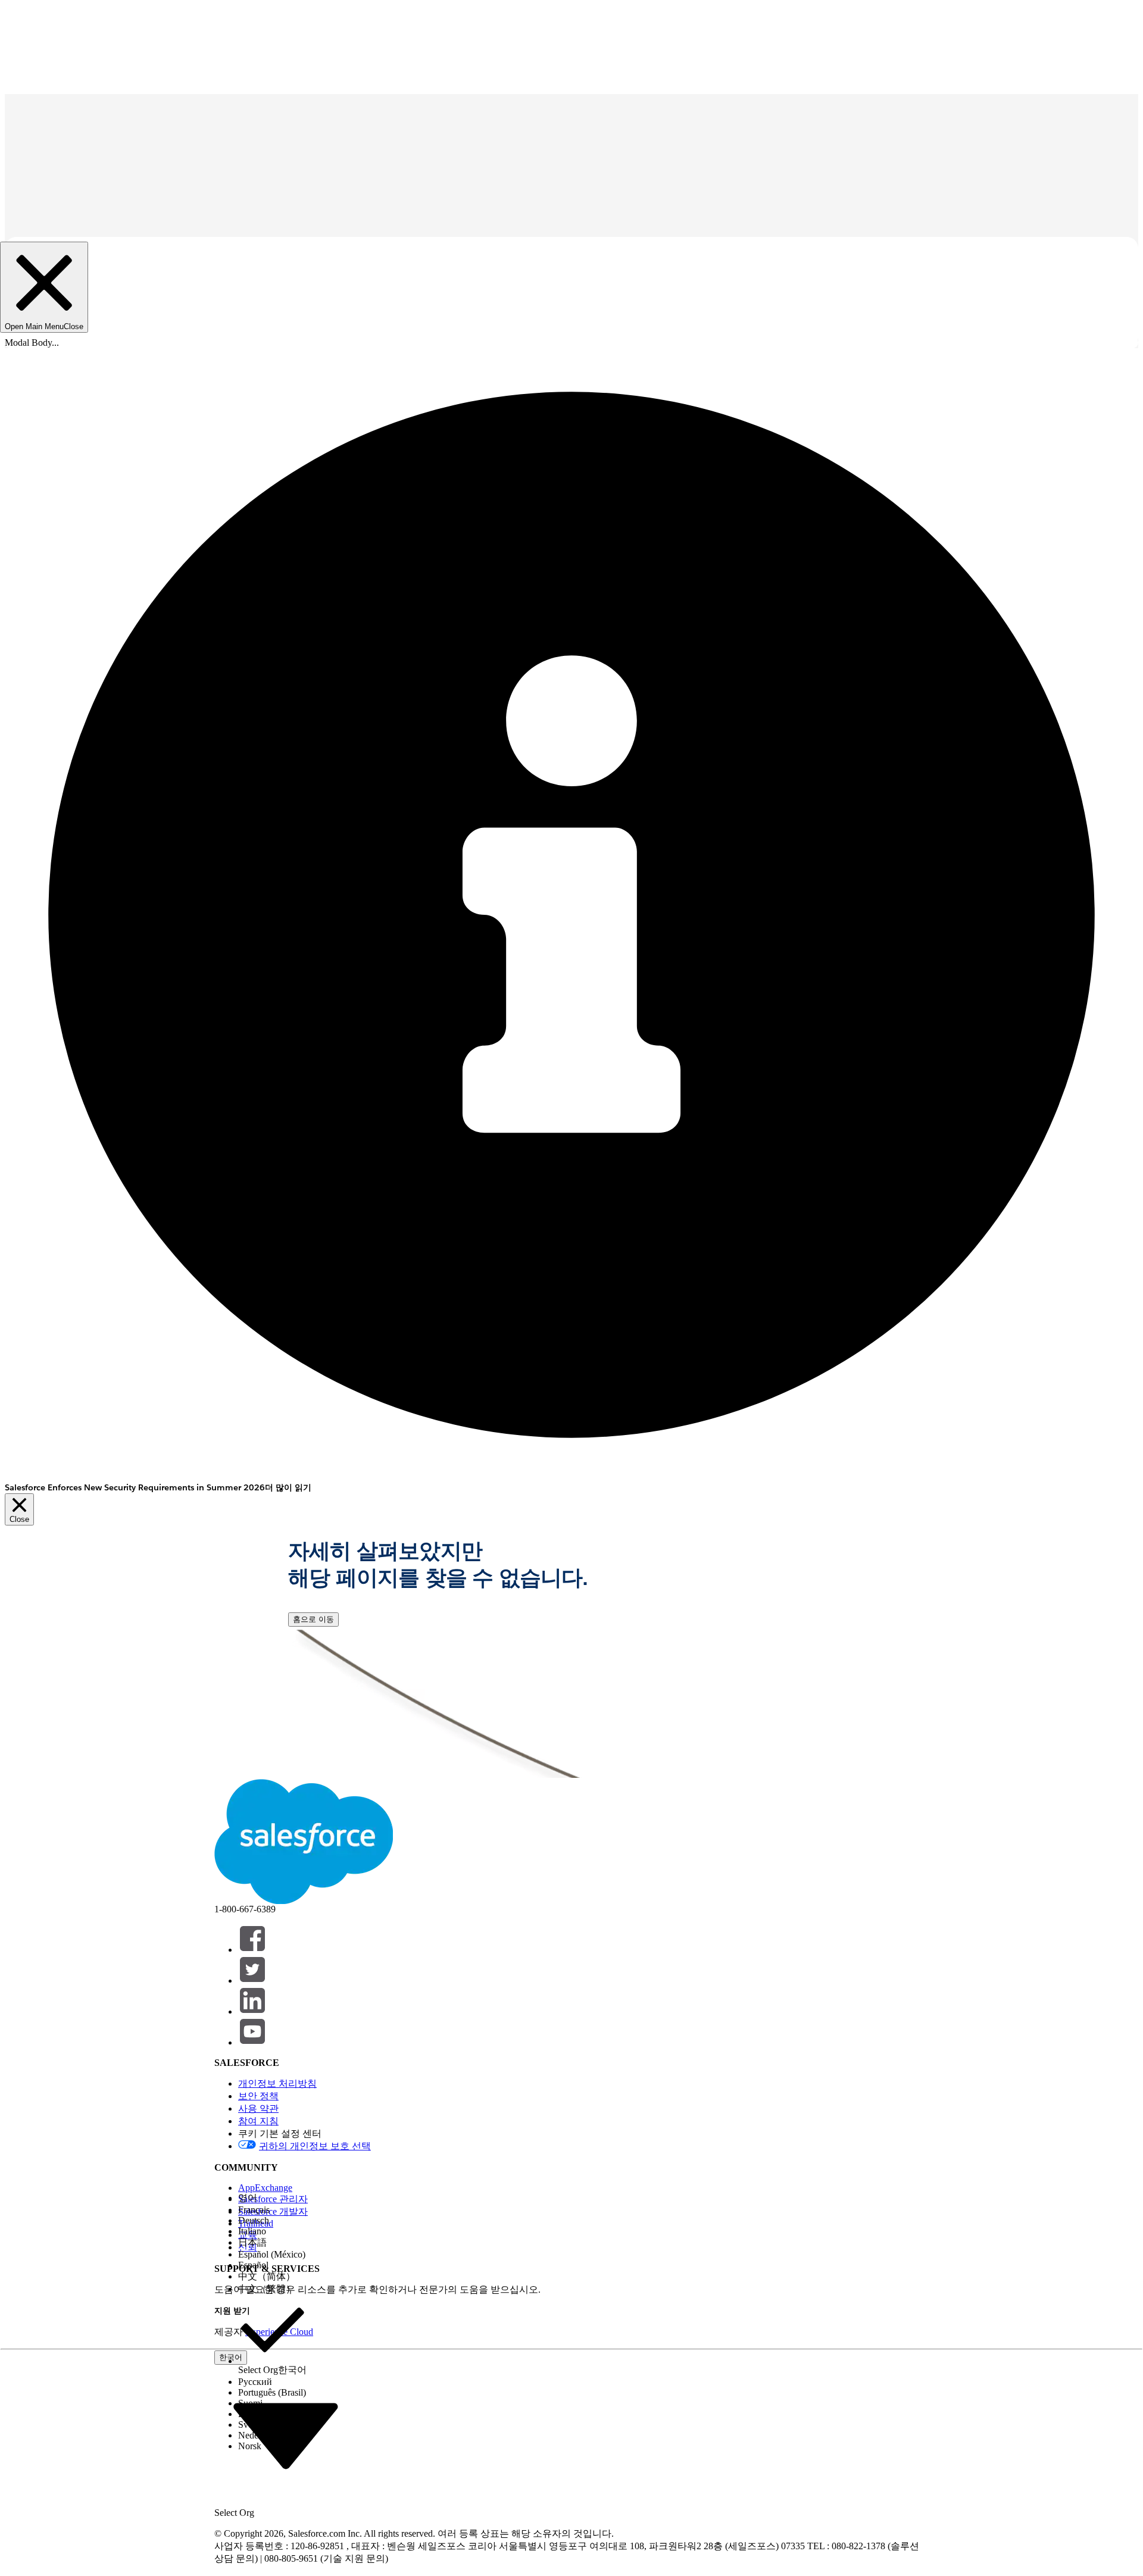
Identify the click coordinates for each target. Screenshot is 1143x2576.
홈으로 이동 (313, 1619)
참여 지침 (258, 2121)
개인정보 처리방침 (277, 2083)
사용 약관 (258, 2108)
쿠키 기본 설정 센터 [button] (280, 2133)
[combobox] (286, 2434)
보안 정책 (258, 2096)
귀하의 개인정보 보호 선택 (315, 2146)
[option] (272, 2198)
